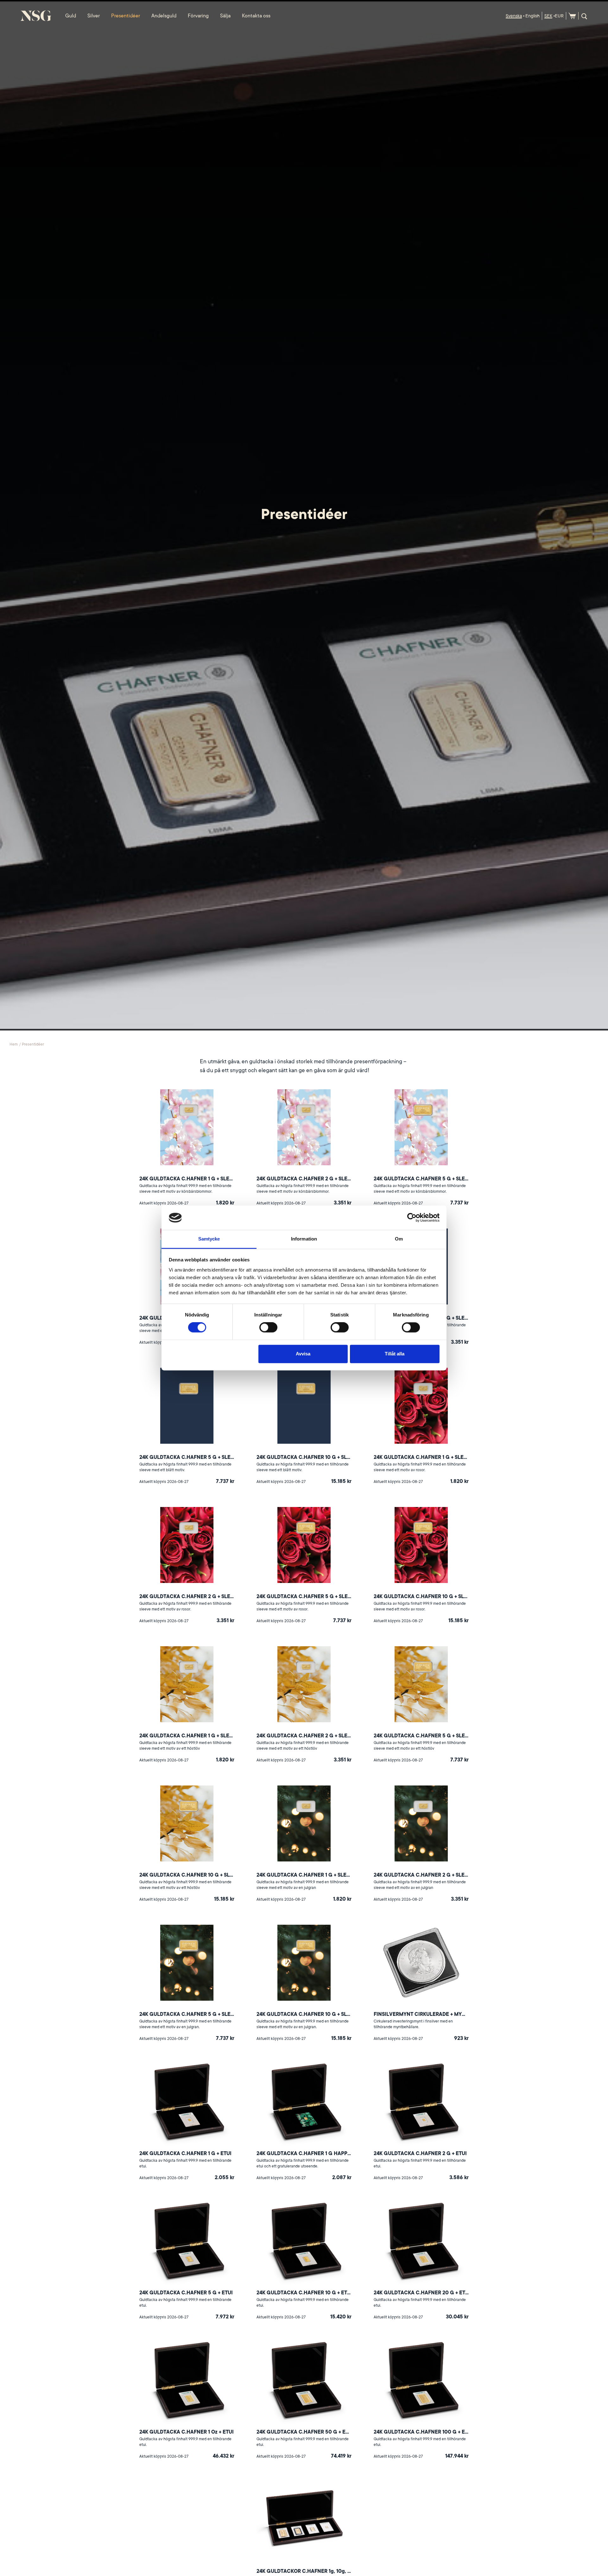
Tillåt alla (395, 1354)
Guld (71, 16)
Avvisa (303, 1354)
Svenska (514, 16)
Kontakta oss (256, 16)
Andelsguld (164, 16)
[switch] (268, 1328)
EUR (559, 16)
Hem (14, 1044)
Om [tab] (399, 1239)
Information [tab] (304, 1239)
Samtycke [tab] (209, 1239)
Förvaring (198, 16)
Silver (94, 16)
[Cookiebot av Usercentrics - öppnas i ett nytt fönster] (412, 1218)
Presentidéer (126, 16)
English (532, 16)
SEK (548, 16)
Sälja (225, 16)
